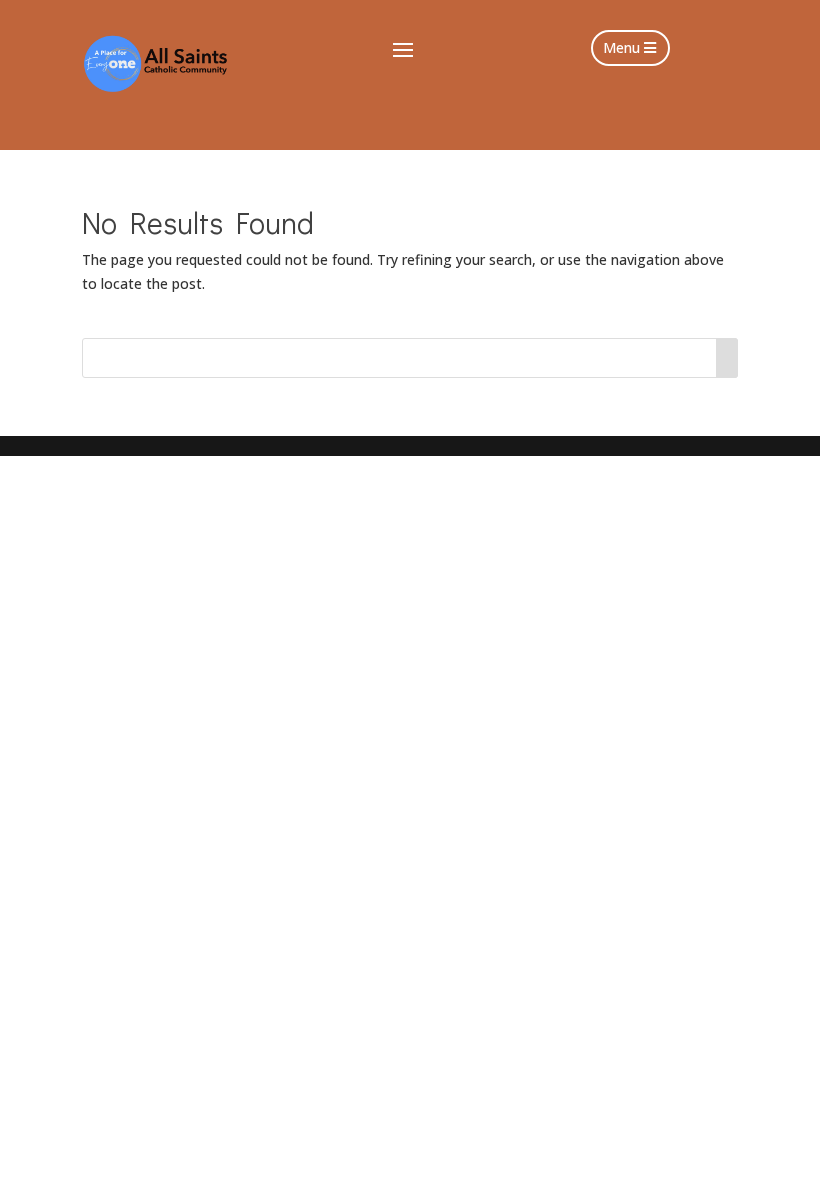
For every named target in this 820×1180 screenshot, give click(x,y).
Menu (621, 47)
